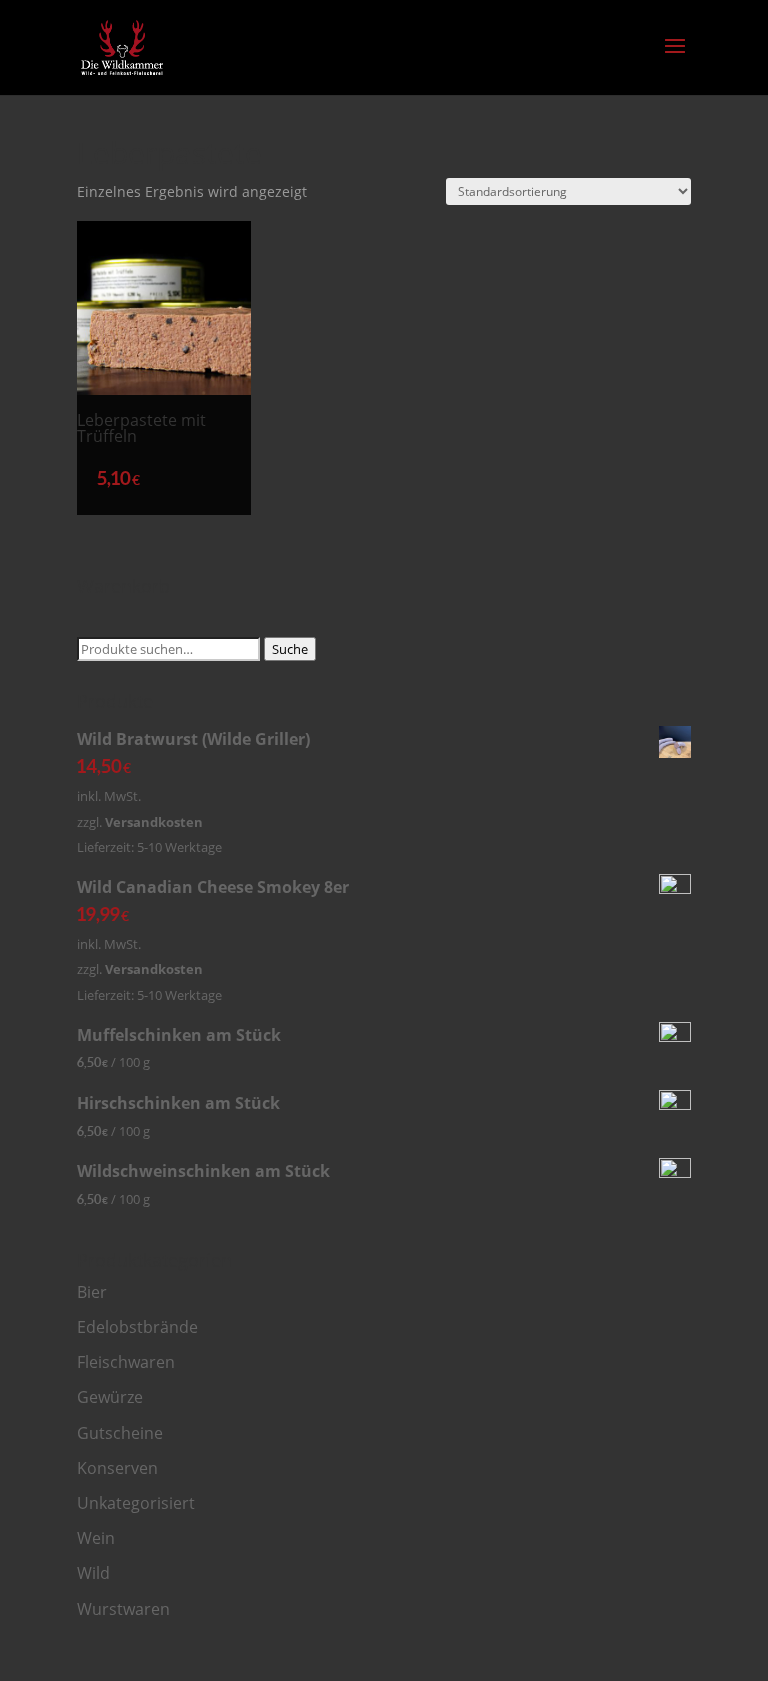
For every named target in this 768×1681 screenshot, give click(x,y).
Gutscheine (120, 1433)
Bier (92, 1292)
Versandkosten (154, 822)
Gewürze (110, 1397)
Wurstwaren (123, 1609)
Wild (93, 1573)
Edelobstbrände (137, 1327)
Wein (96, 1538)
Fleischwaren (126, 1362)
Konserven (117, 1468)
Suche (290, 649)
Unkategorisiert (136, 1503)
